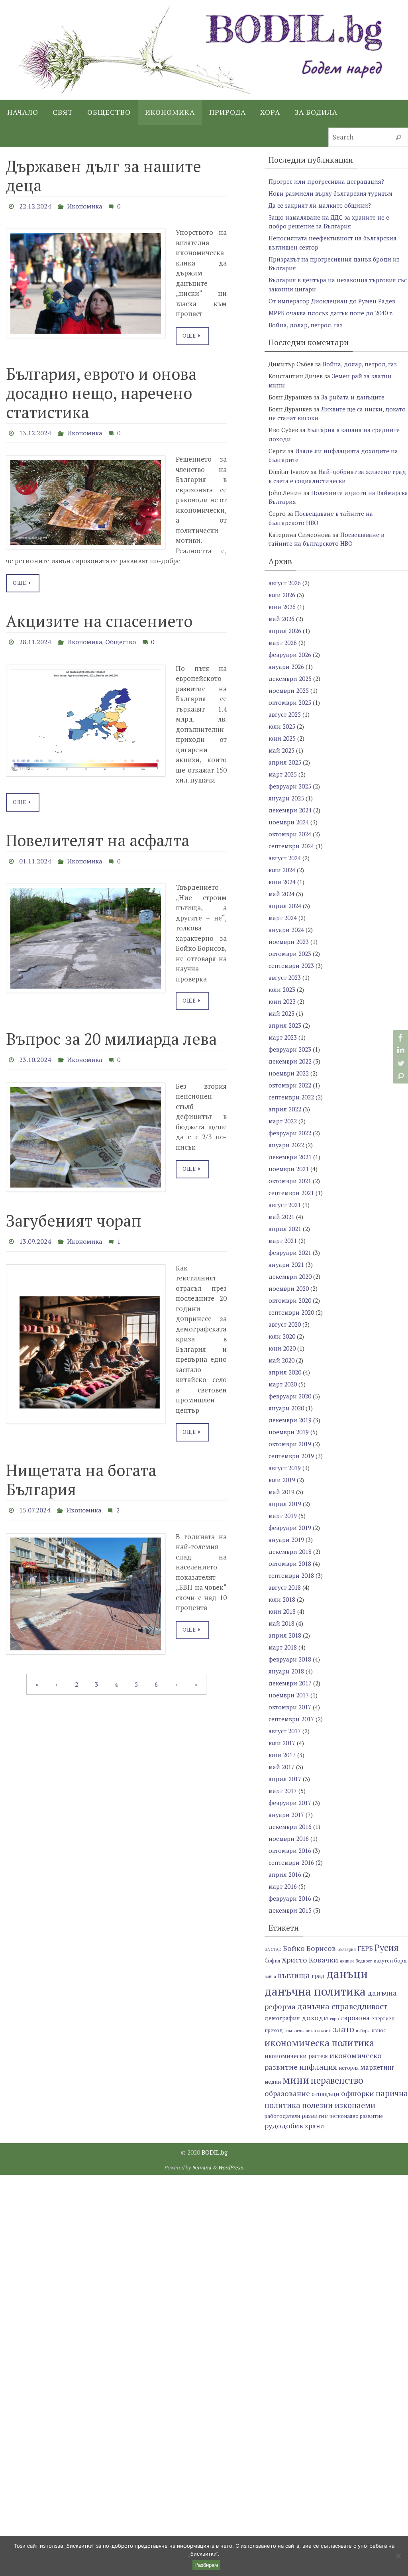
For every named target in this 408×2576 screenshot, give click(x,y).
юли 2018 (282, 1599)
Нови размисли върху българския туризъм (331, 193)
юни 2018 (282, 1611)
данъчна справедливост (342, 2006)
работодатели (282, 2116)
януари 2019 (286, 1540)
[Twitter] (400, 1063)
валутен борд (390, 1961)
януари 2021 (286, 1264)
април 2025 (285, 762)
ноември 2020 (289, 1288)
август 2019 (285, 1468)
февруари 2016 (290, 1898)
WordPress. (231, 2167)
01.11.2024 (35, 853)
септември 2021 (291, 1193)
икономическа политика (319, 2043)
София (272, 1961)
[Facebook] (400, 1038)
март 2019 (283, 1516)
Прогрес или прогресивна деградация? (326, 181)
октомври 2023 (290, 954)
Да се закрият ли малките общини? (320, 205)
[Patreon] (400, 1076)
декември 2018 (290, 1551)
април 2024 (285, 906)
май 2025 (281, 750)
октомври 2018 (290, 1563)
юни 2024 (282, 882)
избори (363, 2031)
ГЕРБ (365, 1949)
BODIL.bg (215, 2152)
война (270, 1976)
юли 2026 (282, 595)
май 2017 (281, 1767)
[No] (398, 2556)
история (349, 2068)
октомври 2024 (290, 834)
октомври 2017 (290, 1707)
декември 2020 (290, 1276)
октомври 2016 (290, 1850)
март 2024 (283, 918)
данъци (347, 1974)
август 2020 (285, 1324)
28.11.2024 (35, 637)
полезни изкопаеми (339, 2105)
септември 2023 (291, 966)
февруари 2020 (290, 1396)
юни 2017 (282, 1755)
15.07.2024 (35, 1496)
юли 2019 (282, 1480)
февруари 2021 (290, 1253)
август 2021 (285, 1205)
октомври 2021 (290, 1181)
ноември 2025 (289, 690)
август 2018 (285, 1587)
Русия (387, 1948)
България (347, 1949)
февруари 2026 (290, 655)
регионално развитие (356, 2116)
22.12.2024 (35, 205)
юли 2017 (282, 1743)
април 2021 (285, 1229)
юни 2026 (282, 607)
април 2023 (285, 1025)
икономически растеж (296, 2056)
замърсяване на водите (308, 2031)
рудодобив (284, 2126)
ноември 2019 (289, 1432)
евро (334, 2019)
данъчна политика (315, 1991)
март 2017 (283, 1791)
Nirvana (202, 2167)
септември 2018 (291, 1575)
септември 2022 (291, 1097)
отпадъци (326, 2094)
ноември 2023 (289, 942)
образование (287, 2093)
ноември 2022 (289, 1073)
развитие (315, 2116)
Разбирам (206, 2565)
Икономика (84, 205)
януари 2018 (286, 1671)
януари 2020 (286, 1408)
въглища (294, 1975)
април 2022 (285, 1109)
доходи (315, 2018)
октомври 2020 (290, 1300)
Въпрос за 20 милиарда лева (111, 1030)
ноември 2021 (289, 1169)
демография (282, 2018)
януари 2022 (286, 1145)
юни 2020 (282, 1348)
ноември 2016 (289, 1839)
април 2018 (285, 1635)
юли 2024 (282, 870)
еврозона (355, 2018)
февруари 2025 (290, 786)
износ (379, 2030)
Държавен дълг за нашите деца (104, 176)
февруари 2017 (290, 1803)
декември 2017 (290, 1683)
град (318, 1976)
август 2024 (285, 858)
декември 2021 (290, 1157)
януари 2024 (286, 930)
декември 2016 (290, 1827)
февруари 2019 (290, 1528)
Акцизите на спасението (99, 616)
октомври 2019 (290, 1444)
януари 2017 (286, 1815)
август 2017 (285, 1731)
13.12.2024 (35, 430)
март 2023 (283, 1037)
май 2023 (281, 1013)
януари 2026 (286, 667)
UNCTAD (273, 1949)
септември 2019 (291, 1456)
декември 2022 (290, 1061)
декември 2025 (290, 678)
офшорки (358, 2093)
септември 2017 (291, 1719)
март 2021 (283, 1241)
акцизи (347, 1961)
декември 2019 (290, 1420)
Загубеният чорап (74, 1209)
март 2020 (283, 1384)
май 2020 (281, 1360)
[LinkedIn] (400, 1050)
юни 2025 (282, 738)
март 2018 (283, 1647)
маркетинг (377, 2067)
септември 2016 (291, 1862)
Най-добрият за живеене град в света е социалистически (337, 476)
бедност (364, 1961)
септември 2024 (291, 846)
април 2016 (285, 1874)
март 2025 (283, 774)
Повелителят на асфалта (98, 833)
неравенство (337, 2080)
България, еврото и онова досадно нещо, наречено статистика (101, 390)
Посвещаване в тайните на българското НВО (326, 539)
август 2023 (285, 977)
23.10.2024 (35, 1050)
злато (343, 2029)
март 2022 (283, 1121)
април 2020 (285, 1372)
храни (314, 2126)
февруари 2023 (290, 1049)
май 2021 (281, 1217)
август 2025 (285, 714)
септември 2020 (291, 1312)
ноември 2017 (289, 1695)
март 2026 (283, 643)
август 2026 (285, 583)
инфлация (318, 2067)
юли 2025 (282, 726)
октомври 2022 (290, 1085)
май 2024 (281, 894)
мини (296, 2080)
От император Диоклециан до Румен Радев (332, 301)
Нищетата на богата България (81, 1466)
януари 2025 (286, 798)
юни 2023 (282, 1001)
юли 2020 (282, 1336)
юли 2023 (282, 989)
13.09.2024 (35, 1229)
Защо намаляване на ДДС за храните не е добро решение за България (329, 222)
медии (273, 2082)
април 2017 (285, 1779)
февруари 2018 (290, 1659)
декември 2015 (290, 1910)
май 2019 (281, 1492)
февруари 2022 (290, 1133)
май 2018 (281, 1623)
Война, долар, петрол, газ (306, 325)
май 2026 (281, 619)
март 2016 (283, 1886)
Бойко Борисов (309, 1948)
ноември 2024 (289, 822)
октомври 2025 (290, 702)
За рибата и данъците (353, 397)
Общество (121, 637)
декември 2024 (290, 810)
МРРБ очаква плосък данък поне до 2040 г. (331, 313)
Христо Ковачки (310, 1960)
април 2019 (285, 1504)
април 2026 (285, 631)
